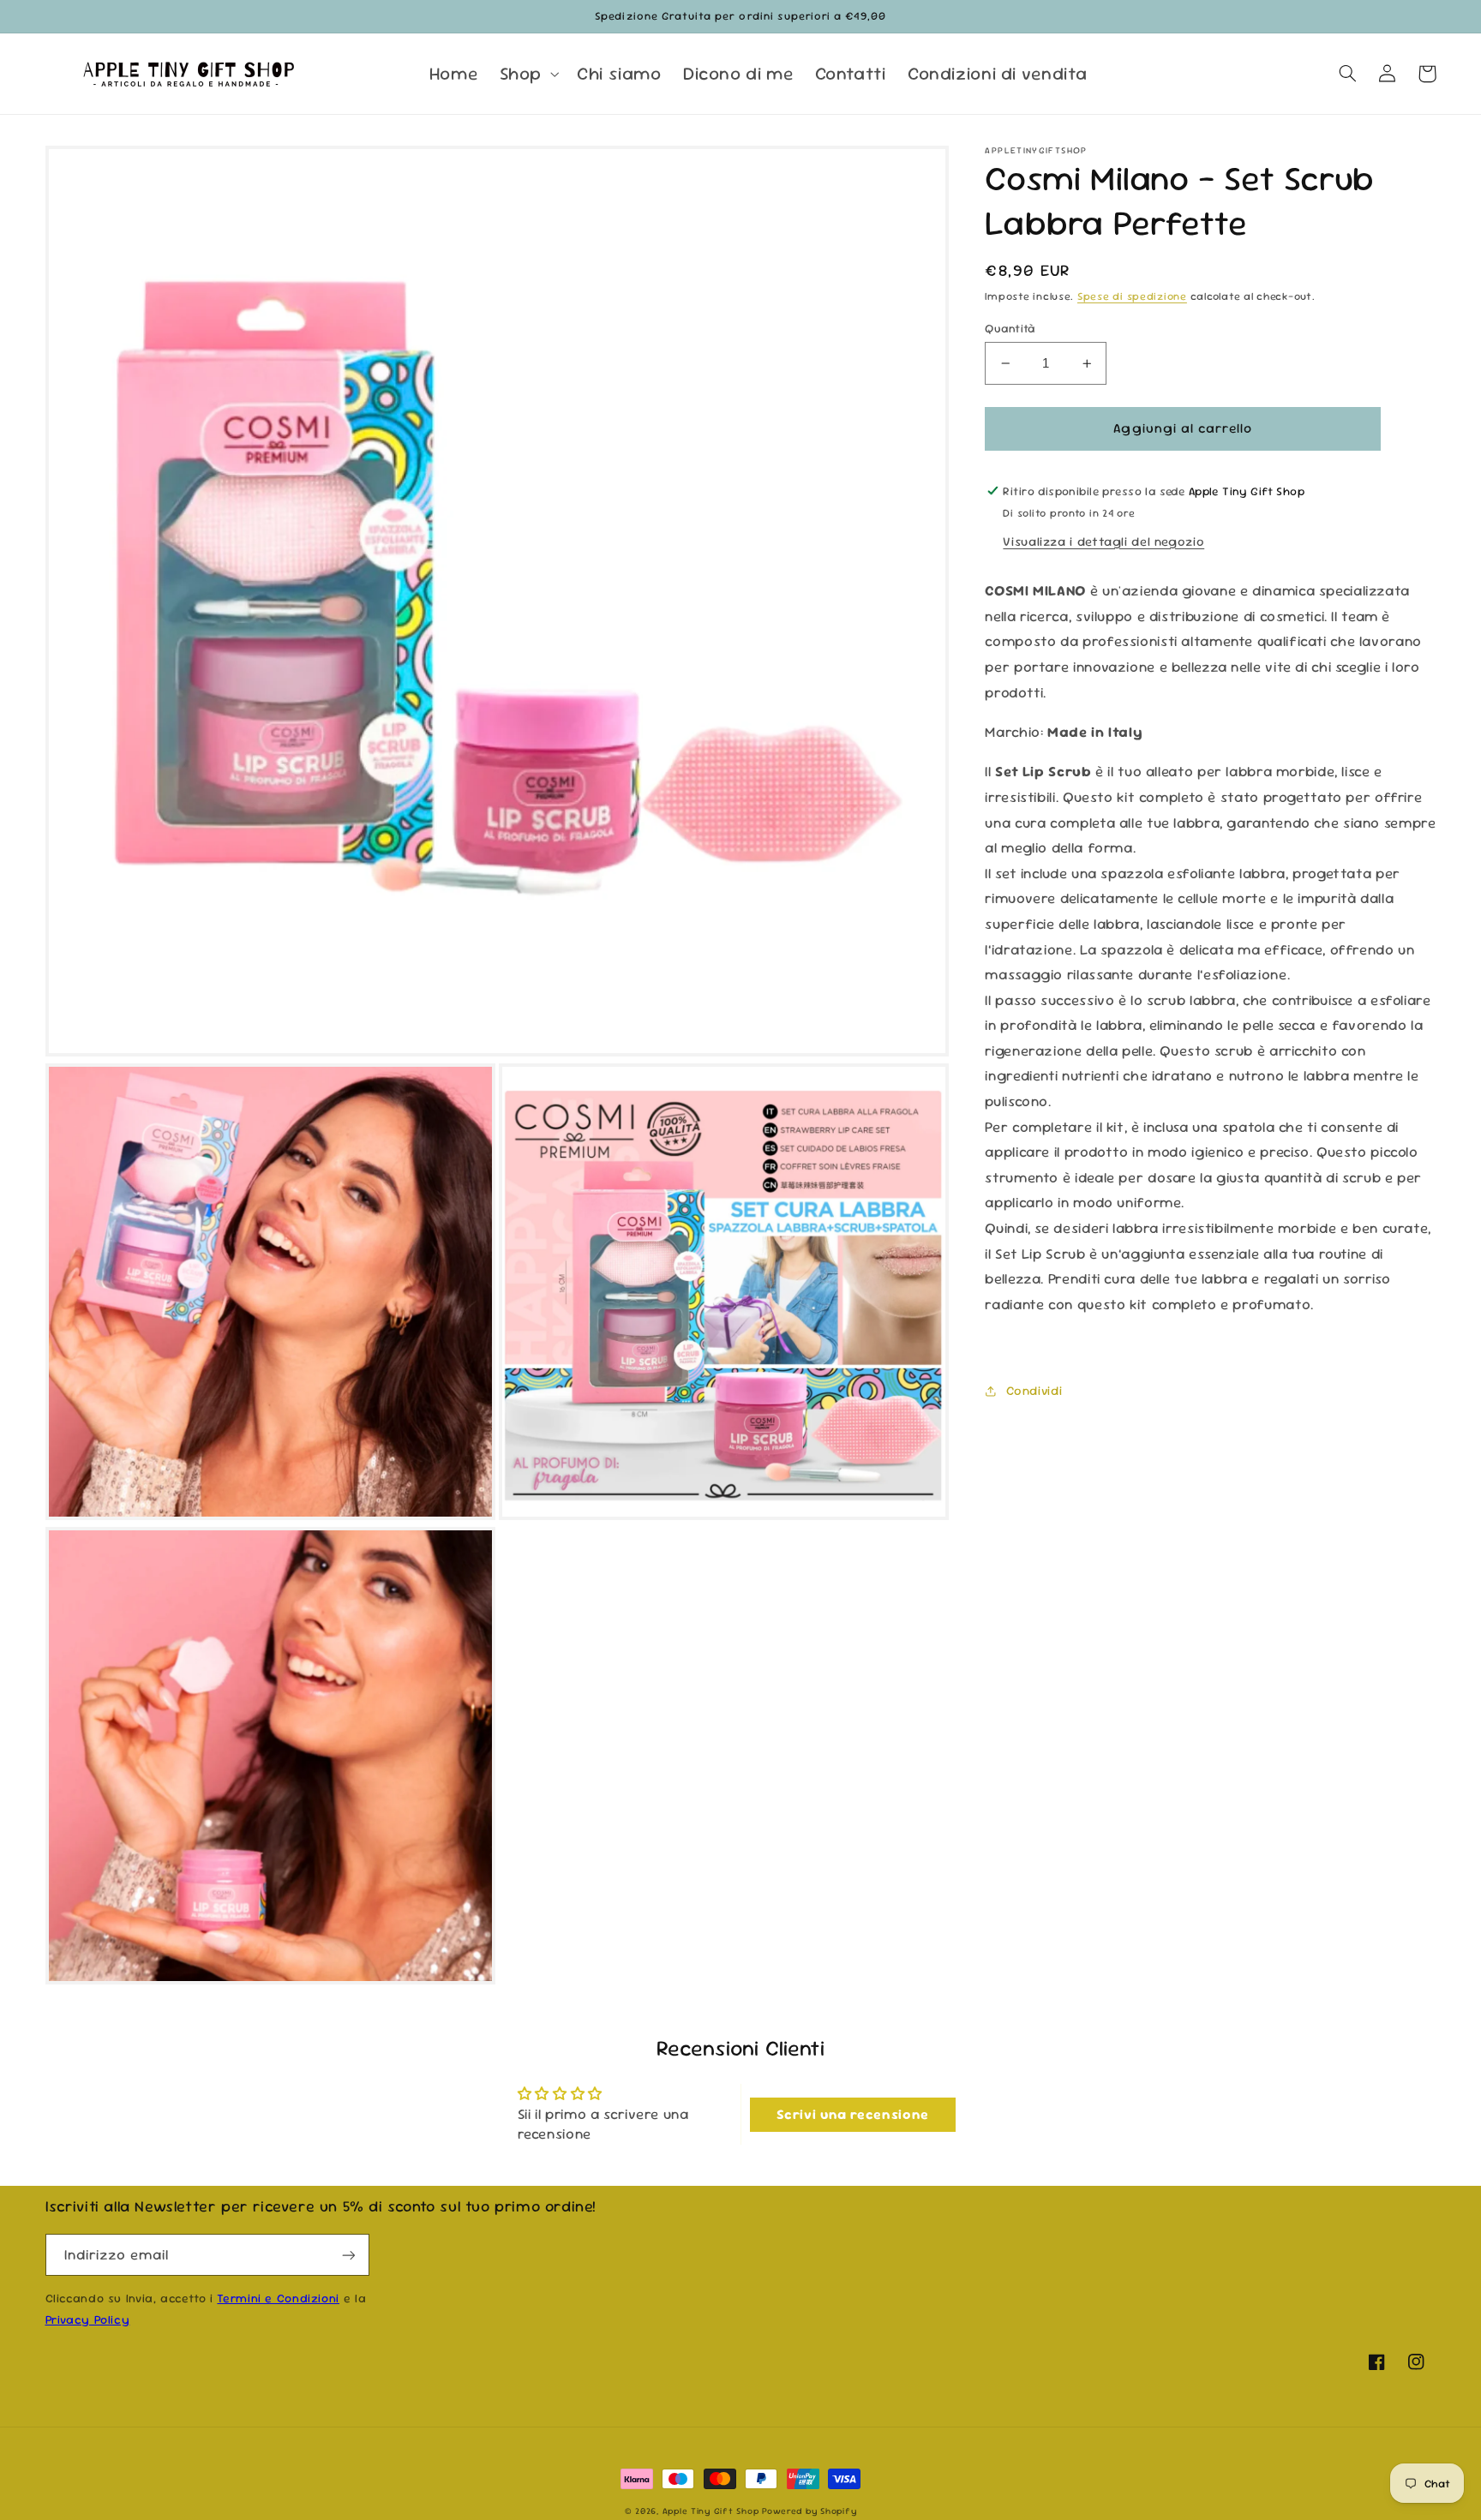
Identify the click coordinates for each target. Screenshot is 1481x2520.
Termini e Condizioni (278, 2298)
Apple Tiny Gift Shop (711, 2511)
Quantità (1010, 328)
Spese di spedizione (1132, 297)
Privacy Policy (88, 2319)
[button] (527, 74)
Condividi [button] (1034, 1390)
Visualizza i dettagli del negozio (1103, 541)
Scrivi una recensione (853, 2114)
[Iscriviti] (348, 2255)
